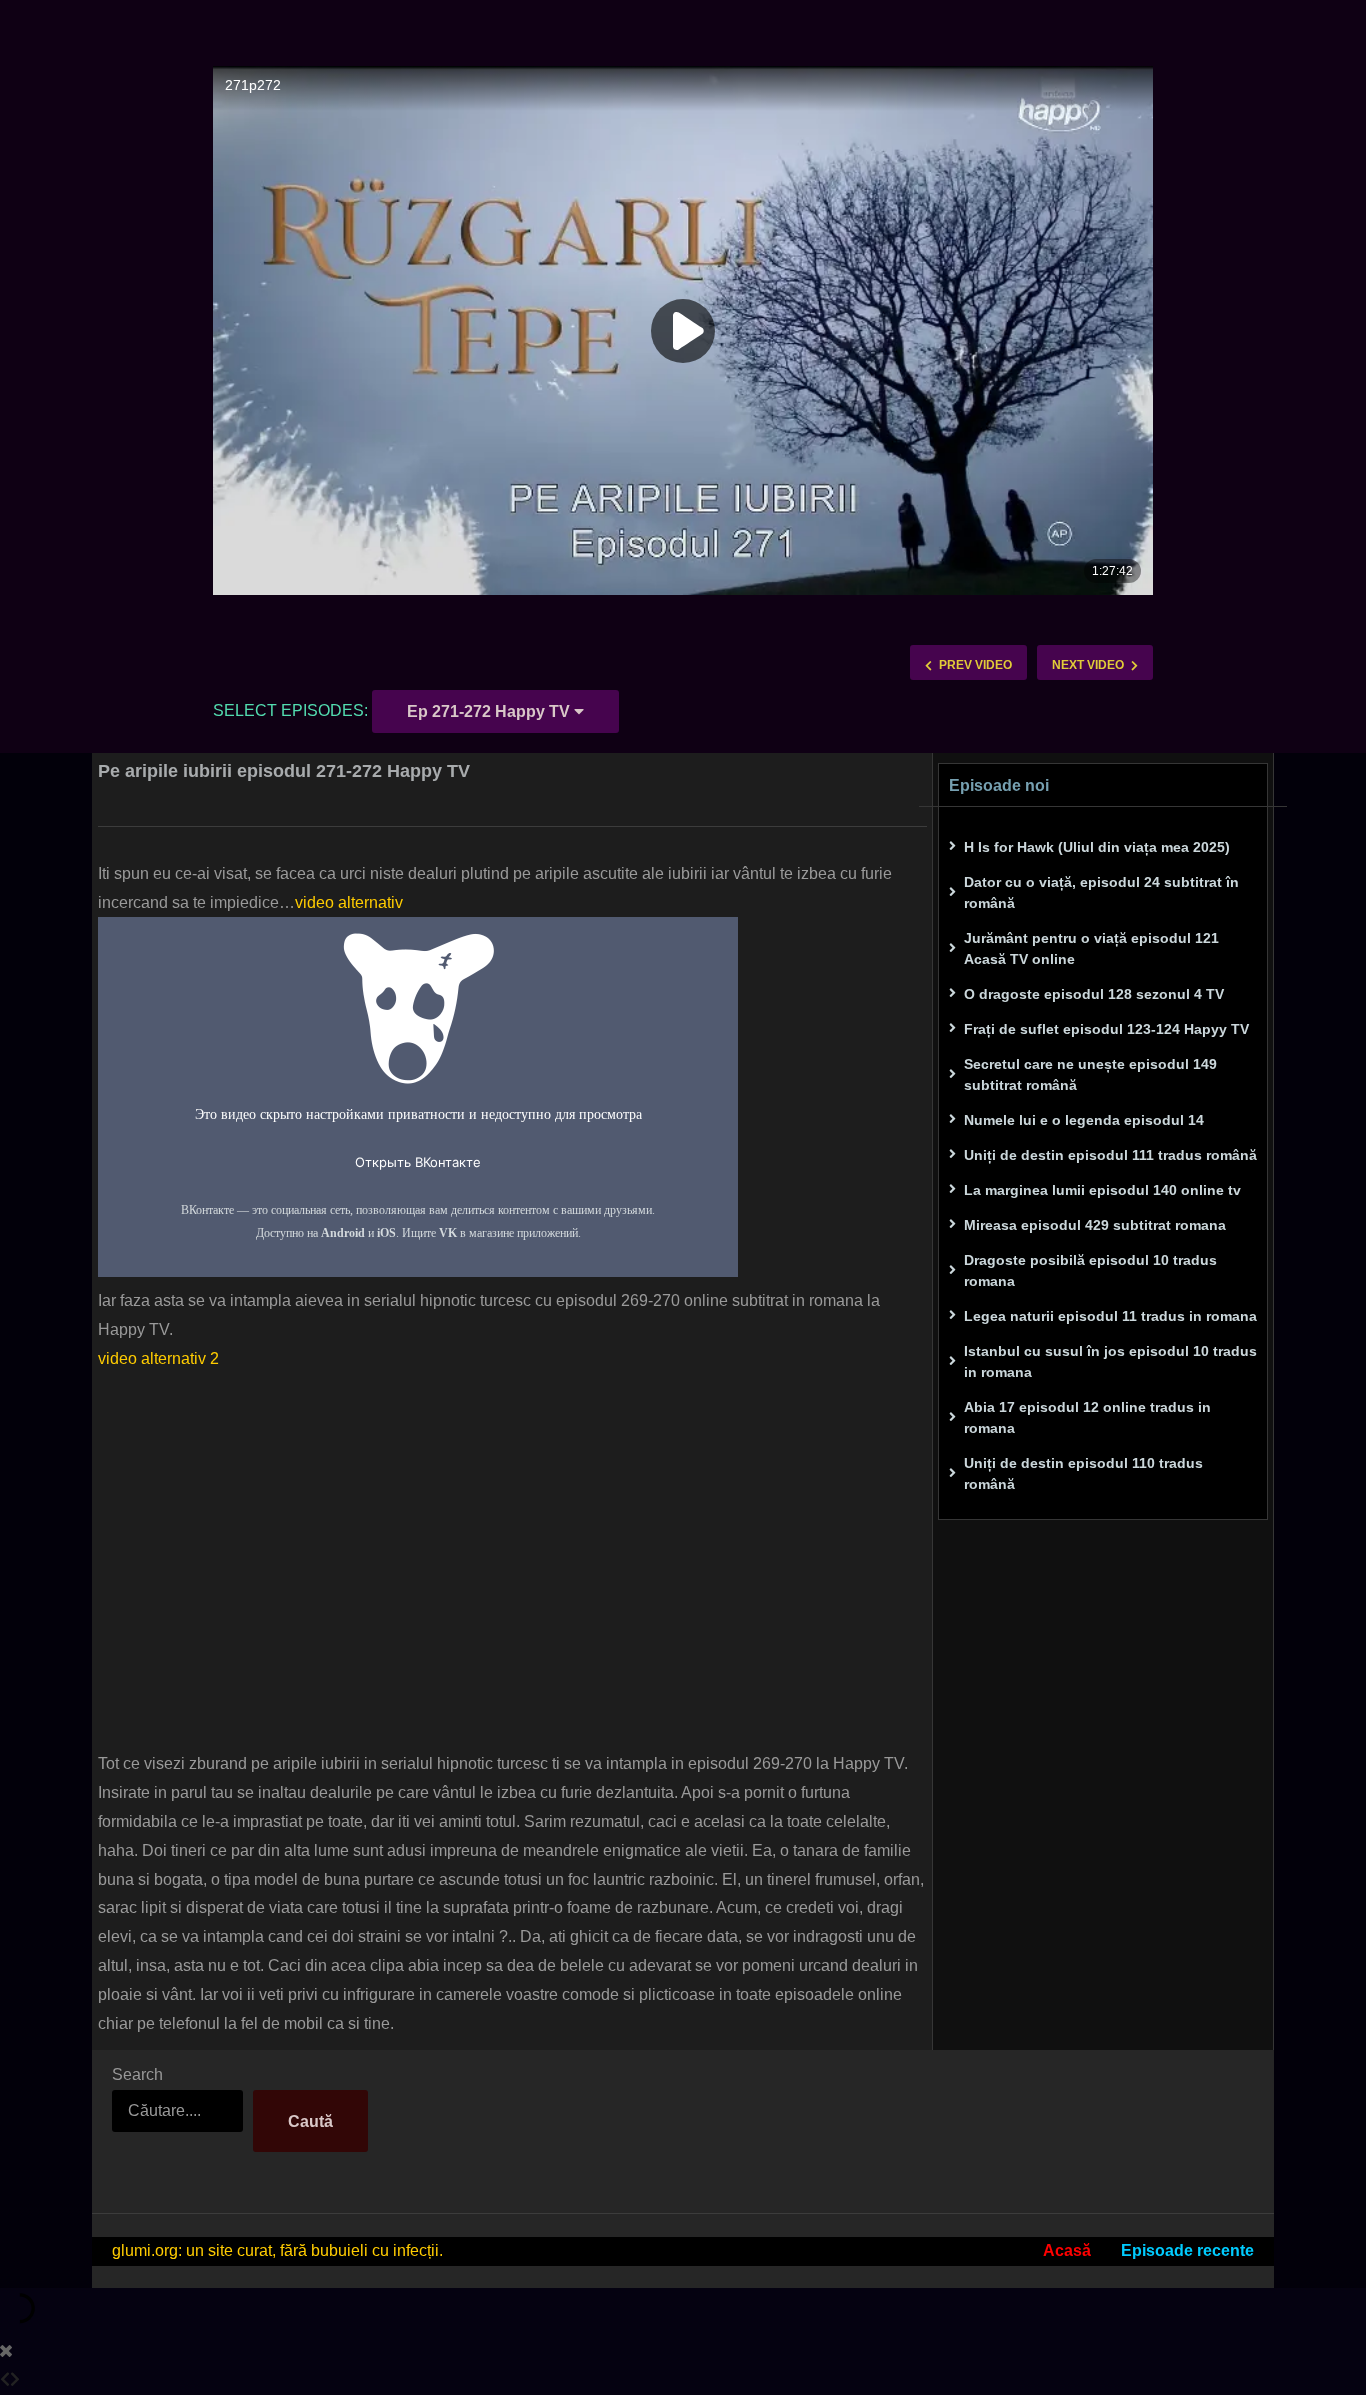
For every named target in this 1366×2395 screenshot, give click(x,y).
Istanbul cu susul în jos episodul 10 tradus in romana (1110, 1361)
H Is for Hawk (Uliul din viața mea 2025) (1097, 847)
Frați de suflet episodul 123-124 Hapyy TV (1106, 1029)
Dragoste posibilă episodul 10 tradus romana (1090, 1270)
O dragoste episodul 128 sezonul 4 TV (1094, 994)
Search (137, 2074)
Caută (310, 2121)
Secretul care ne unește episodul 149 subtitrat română (1090, 1074)
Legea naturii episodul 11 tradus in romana (1110, 1316)
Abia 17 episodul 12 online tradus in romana (1087, 1417)
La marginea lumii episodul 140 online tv (1102, 1190)
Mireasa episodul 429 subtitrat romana (1095, 1225)
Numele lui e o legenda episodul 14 (1084, 1120)
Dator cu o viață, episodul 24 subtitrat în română (1101, 892)
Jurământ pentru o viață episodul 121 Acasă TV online (1091, 948)
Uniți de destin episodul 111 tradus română (1110, 1155)
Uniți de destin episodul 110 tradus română (1083, 1473)
